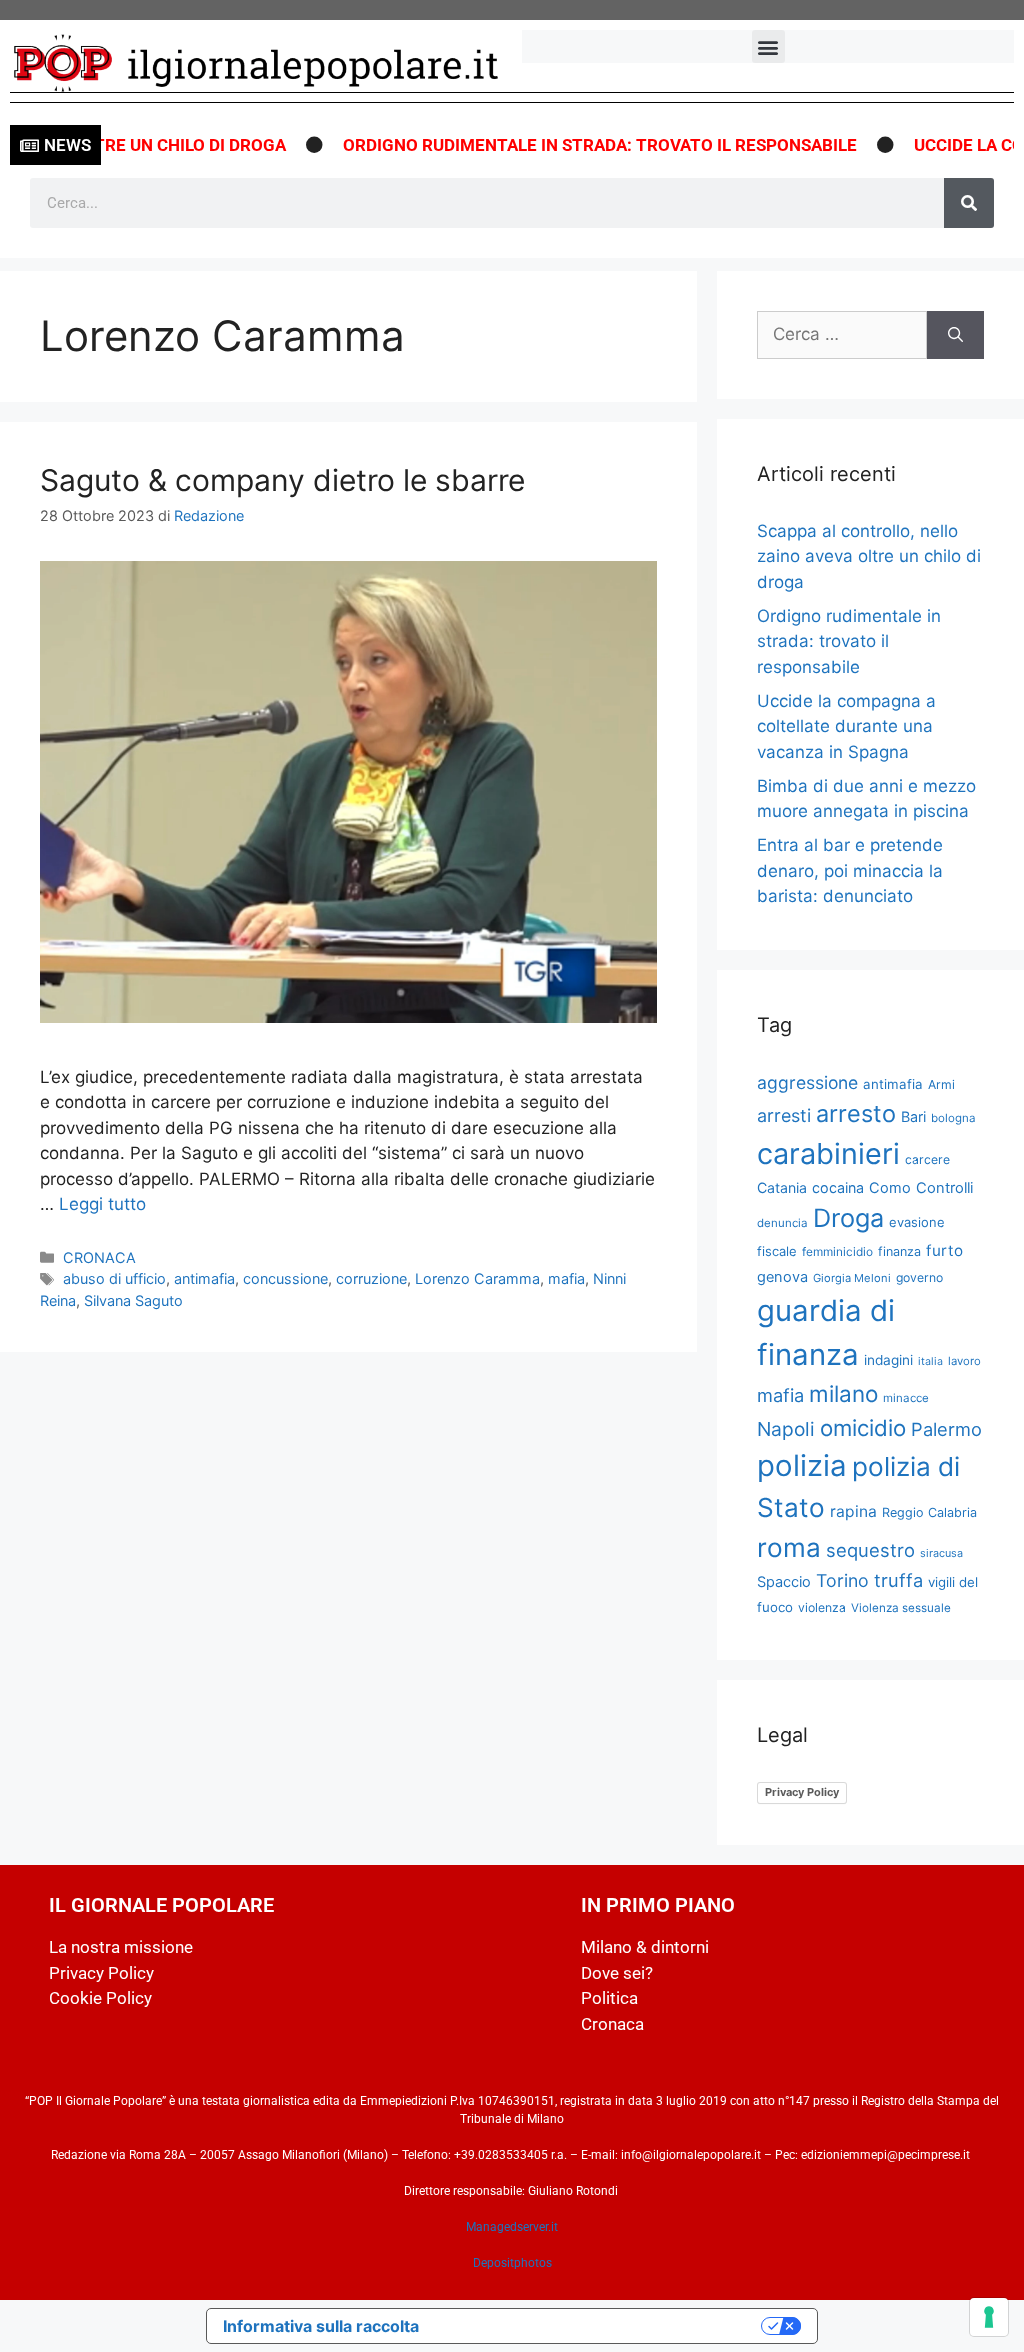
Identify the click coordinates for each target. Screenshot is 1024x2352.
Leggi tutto (102, 1204)
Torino (842, 1580)
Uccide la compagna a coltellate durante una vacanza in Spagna (846, 726)
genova (782, 1277)
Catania (782, 1187)
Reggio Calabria (929, 1512)
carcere (927, 1159)
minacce (906, 1398)
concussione (285, 1278)
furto (944, 1250)
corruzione (371, 1278)
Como (890, 1188)
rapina (853, 1511)
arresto (856, 1113)
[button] (768, 46)
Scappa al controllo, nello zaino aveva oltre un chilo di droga (869, 556)
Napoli (786, 1429)
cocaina (838, 1187)
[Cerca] (969, 203)
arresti (784, 1115)
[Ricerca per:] (842, 335)
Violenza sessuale (901, 1608)
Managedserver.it (512, 2227)
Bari (913, 1116)
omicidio (863, 1427)
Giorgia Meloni (852, 1278)
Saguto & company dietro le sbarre (282, 480)
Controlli (944, 1188)
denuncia (782, 1223)
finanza (899, 1251)
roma (789, 1547)
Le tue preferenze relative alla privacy (600, 2326)
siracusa (941, 1553)
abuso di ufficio (114, 1278)
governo (919, 1277)
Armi (941, 1084)
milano (843, 1393)
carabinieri (828, 1153)
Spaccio (784, 1582)
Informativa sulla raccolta (321, 2326)
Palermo (946, 1429)
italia (930, 1361)
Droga (848, 1218)
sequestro (870, 1550)
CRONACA (99, 1257)
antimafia (204, 1278)
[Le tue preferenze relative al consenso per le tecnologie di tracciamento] (989, 2317)
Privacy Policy (802, 1792)
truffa (898, 1580)
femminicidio (837, 1251)
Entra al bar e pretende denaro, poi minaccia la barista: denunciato (850, 870)
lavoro (964, 1361)
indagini (888, 1360)
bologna (953, 1118)
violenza (822, 1607)
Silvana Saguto (133, 1300)
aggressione (807, 1082)
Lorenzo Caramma (477, 1278)
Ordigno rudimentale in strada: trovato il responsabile (569, 145)
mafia (566, 1278)
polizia (802, 1465)
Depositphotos (512, 2263)
